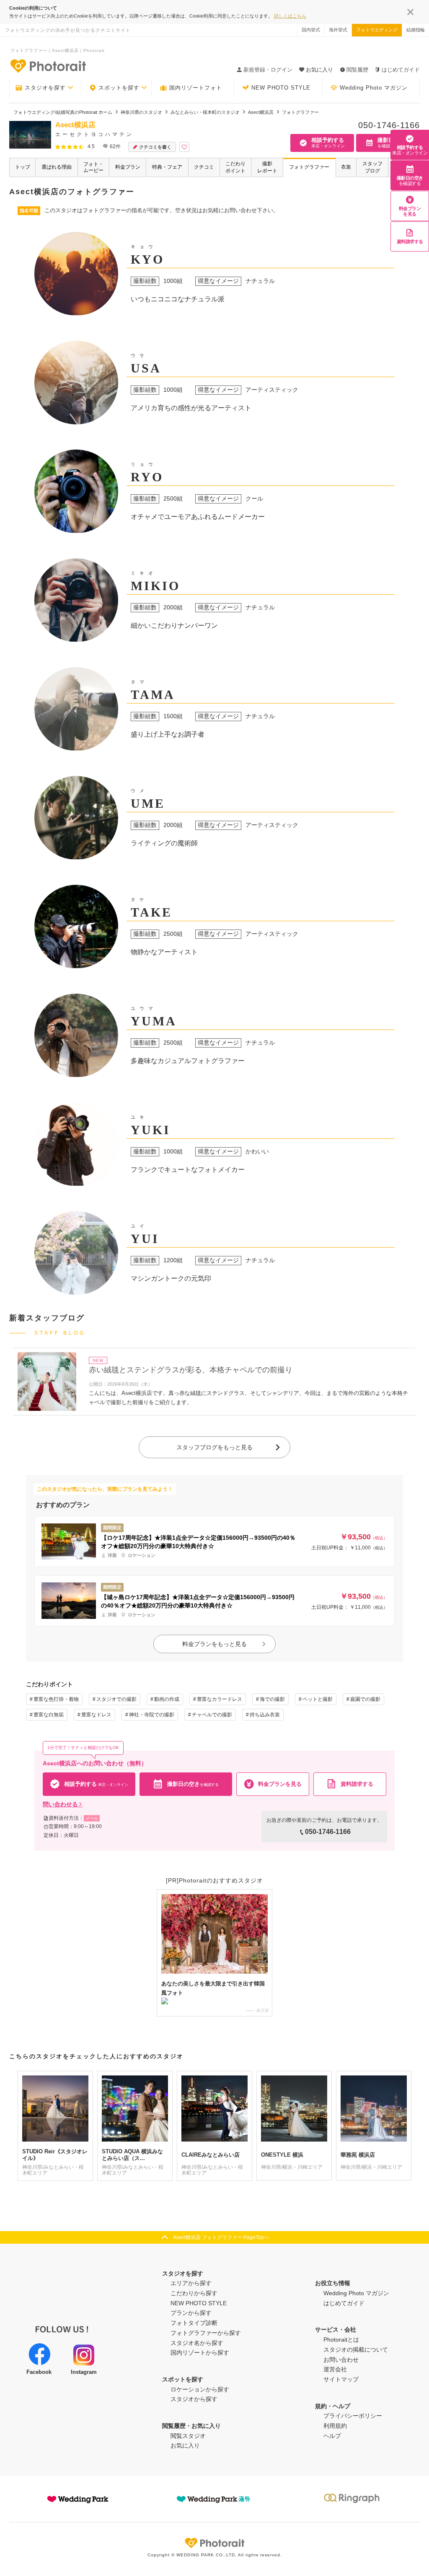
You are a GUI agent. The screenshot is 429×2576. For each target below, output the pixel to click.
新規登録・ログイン (268, 70)
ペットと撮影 (318, 1699)
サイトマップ (341, 2379)
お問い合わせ (341, 2360)
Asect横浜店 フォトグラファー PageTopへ (221, 2237)
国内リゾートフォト (196, 88)
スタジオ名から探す (197, 2343)
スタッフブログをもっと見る (214, 1447)
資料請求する (410, 241)
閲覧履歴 (357, 70)
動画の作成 (167, 1699)
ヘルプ (332, 2436)
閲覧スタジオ (188, 2436)
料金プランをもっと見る (214, 1644)
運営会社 (335, 2369)
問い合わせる (60, 1804)
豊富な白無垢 (49, 1715)
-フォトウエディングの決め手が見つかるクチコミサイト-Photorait (48, 66)
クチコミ (204, 167)
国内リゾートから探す (200, 2353)
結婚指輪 (416, 30)
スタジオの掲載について (356, 2350)
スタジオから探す (194, 2399)
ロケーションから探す (200, 2389)
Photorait (214, 2543)
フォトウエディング (377, 30)
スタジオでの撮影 (116, 1699)
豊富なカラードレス (220, 1699)
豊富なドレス (96, 1715)
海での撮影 (272, 1699)
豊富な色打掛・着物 (56, 1699)
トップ (23, 167)
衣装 (346, 167)
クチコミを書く (155, 147)
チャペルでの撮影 (212, 1715)
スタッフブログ (372, 167)
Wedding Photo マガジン (374, 88)
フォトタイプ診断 (194, 2323)
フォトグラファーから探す (206, 2333)
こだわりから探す (194, 2293)
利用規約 (335, 2426)
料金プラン (128, 167)
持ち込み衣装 (265, 1715)
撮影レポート (267, 167)
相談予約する (410, 150)
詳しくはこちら (290, 16)
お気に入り (185, 2445)
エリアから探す (191, 2283)
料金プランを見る (410, 211)
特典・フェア (167, 167)
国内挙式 (311, 30)
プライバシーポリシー (353, 2416)
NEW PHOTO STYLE (281, 88)
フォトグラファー (309, 167)
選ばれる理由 (57, 167)
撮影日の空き (410, 181)
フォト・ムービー (93, 167)
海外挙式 (338, 30)
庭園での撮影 (365, 1699)
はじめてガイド (401, 70)
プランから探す (191, 2313)
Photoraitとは (341, 2340)
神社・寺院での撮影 (152, 1715)
